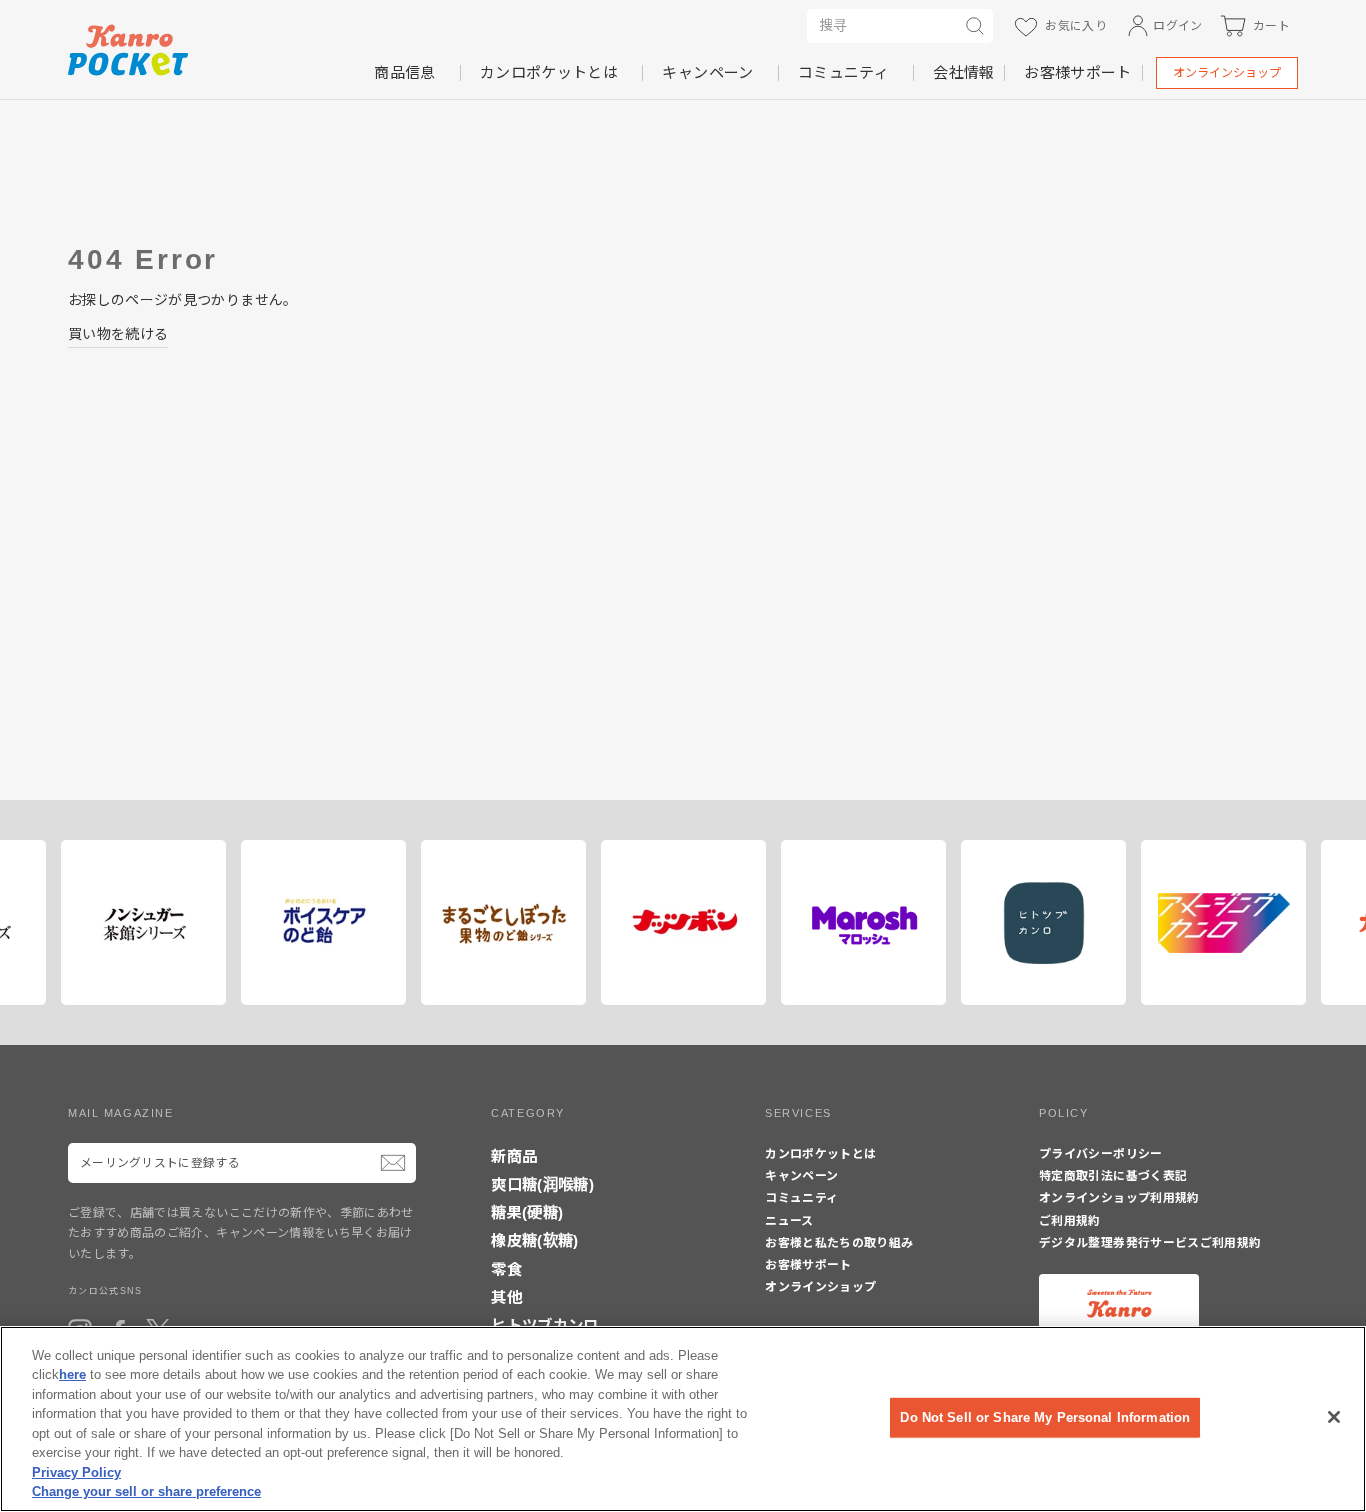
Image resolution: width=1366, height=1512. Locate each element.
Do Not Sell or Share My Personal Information (1045, 1417)
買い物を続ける (118, 334)
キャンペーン (707, 72)
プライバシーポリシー (1101, 1154)
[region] (683, 1419)
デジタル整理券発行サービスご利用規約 (1150, 1243)
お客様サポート (1077, 72)
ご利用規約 (1070, 1221)
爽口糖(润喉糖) (542, 1184)
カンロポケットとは (549, 72)
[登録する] (393, 1163)
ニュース (789, 1221)
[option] (236, 922)
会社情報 (963, 72)
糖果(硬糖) (527, 1212)
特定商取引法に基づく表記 (1113, 1176)
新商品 (514, 1156)
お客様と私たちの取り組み (839, 1243)
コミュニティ (843, 72)
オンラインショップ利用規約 (1119, 1198)
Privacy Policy (76, 1472)
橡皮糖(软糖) (534, 1240)
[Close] (1334, 1417)
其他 (506, 1297)
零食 (506, 1269)
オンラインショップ (1227, 73)
